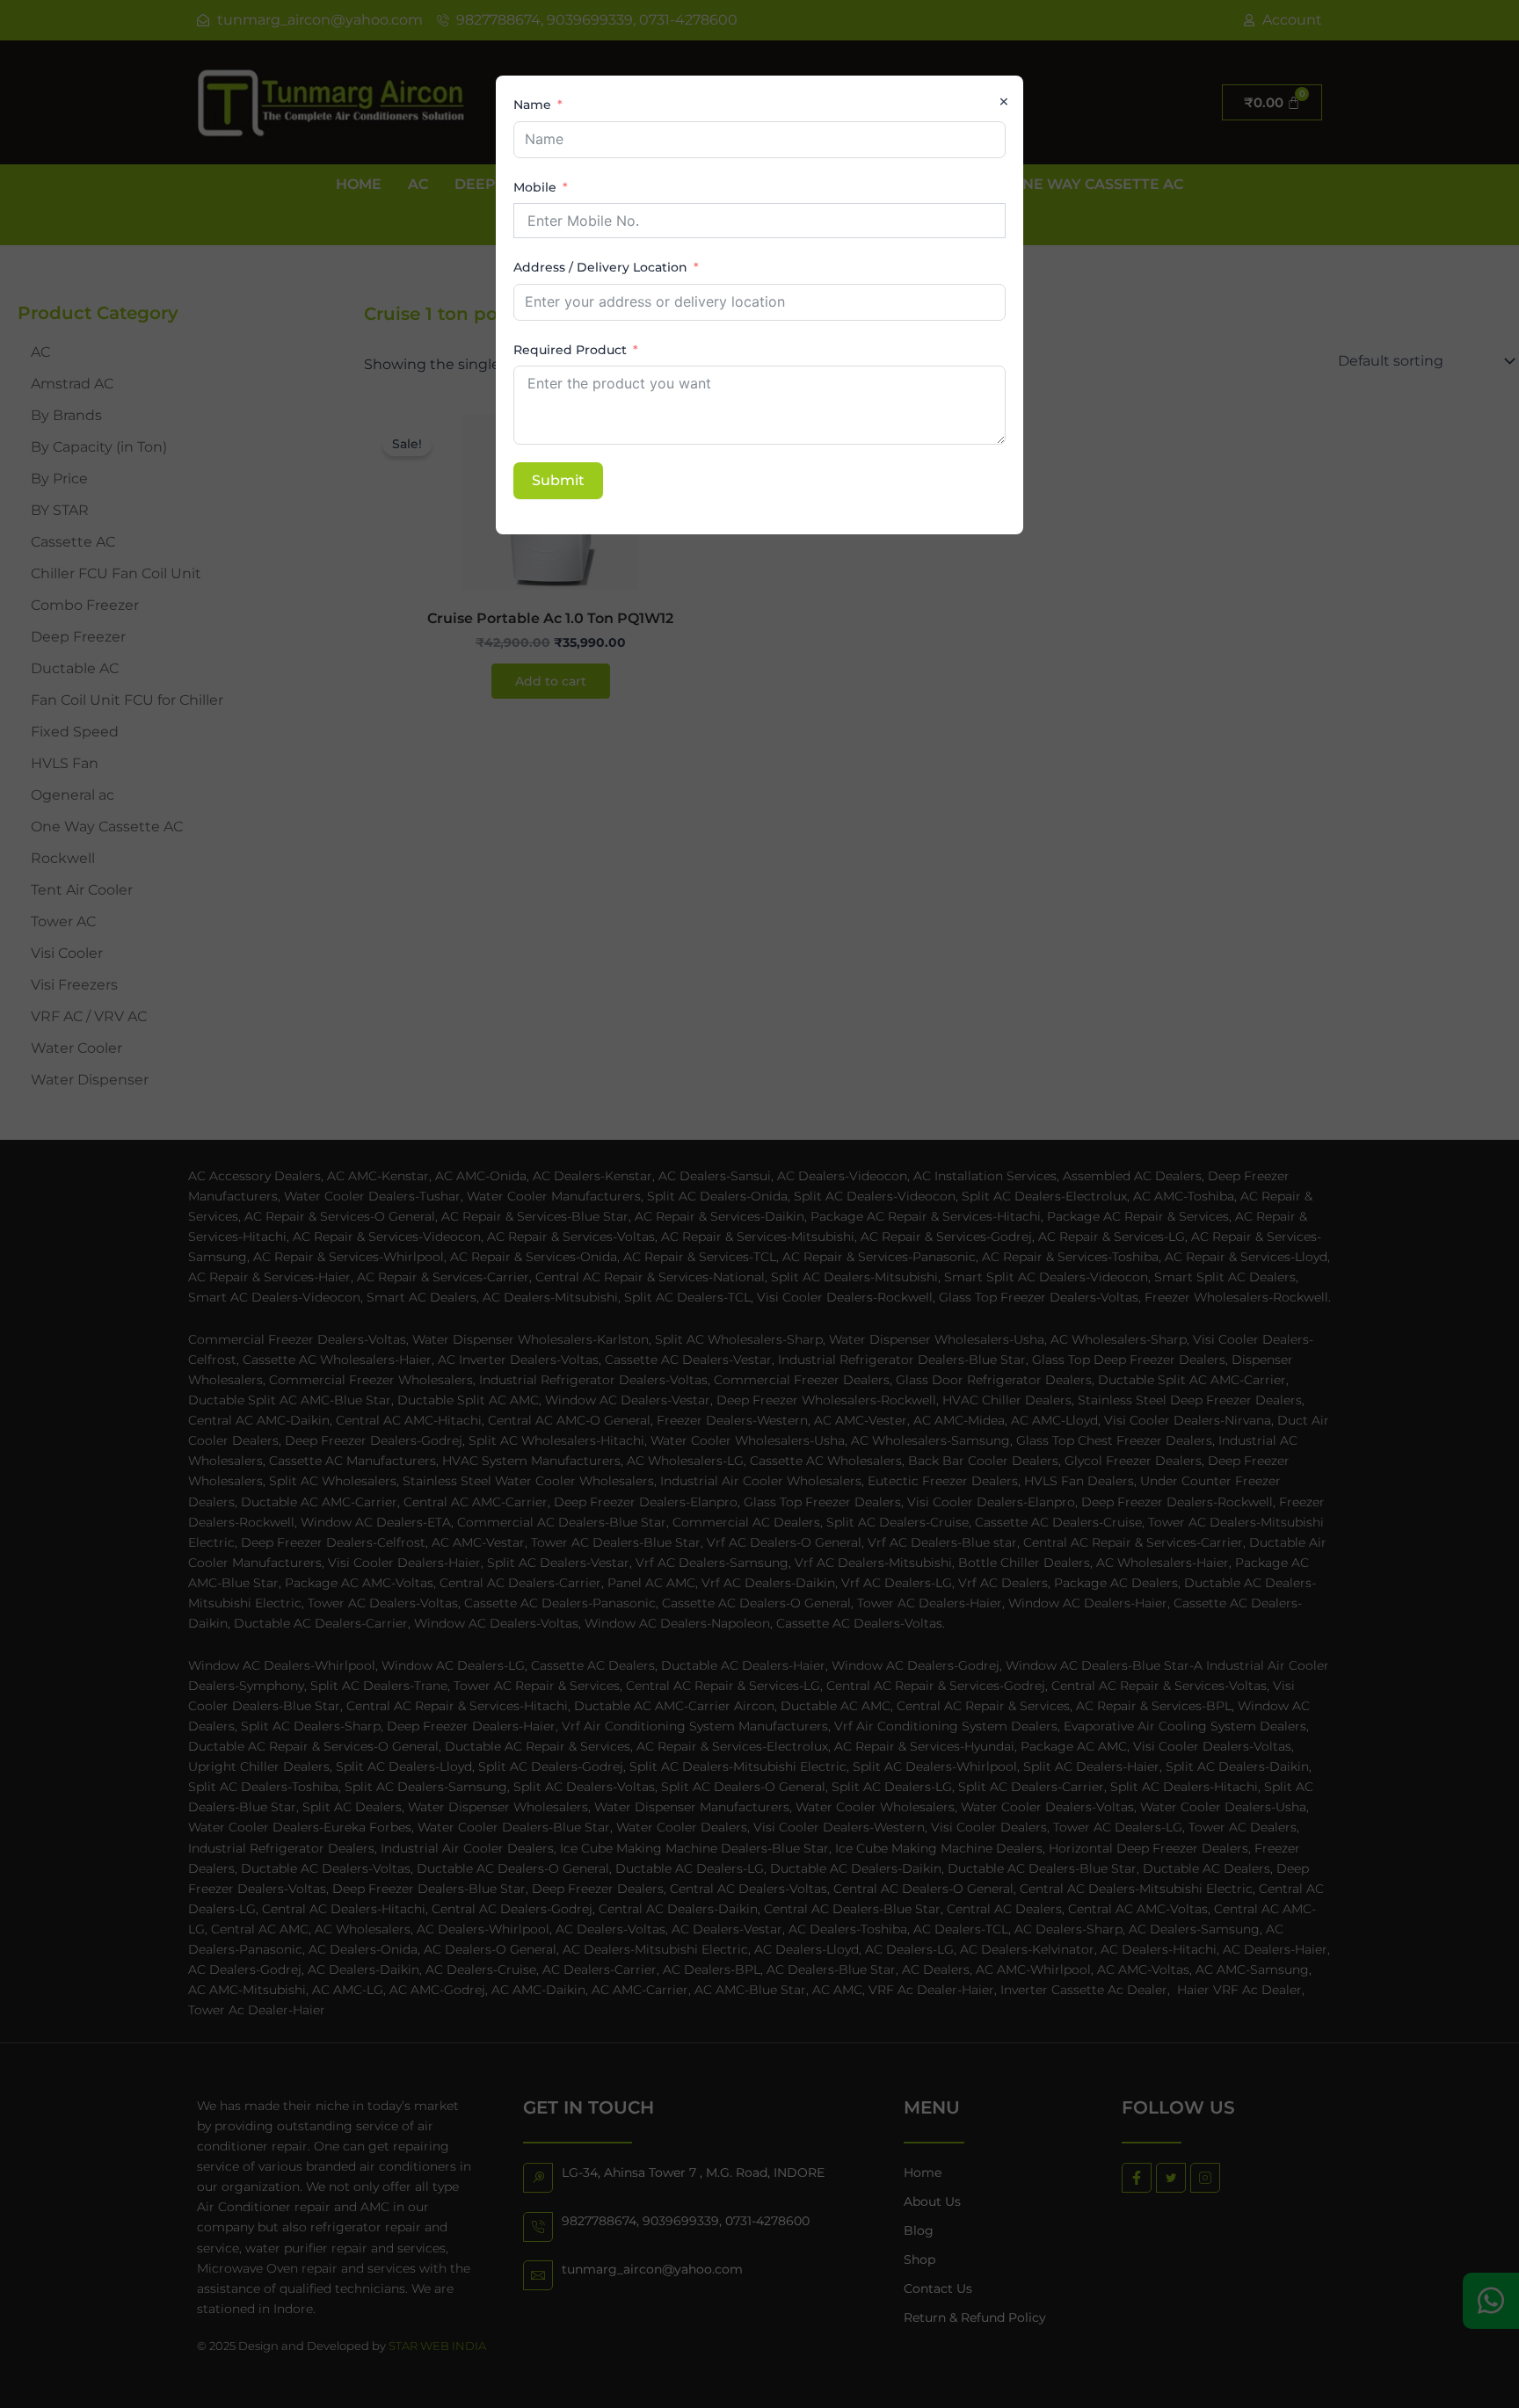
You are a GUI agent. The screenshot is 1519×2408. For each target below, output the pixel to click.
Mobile (535, 187)
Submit (558, 480)
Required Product (570, 350)
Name (532, 105)
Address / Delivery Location (600, 267)
